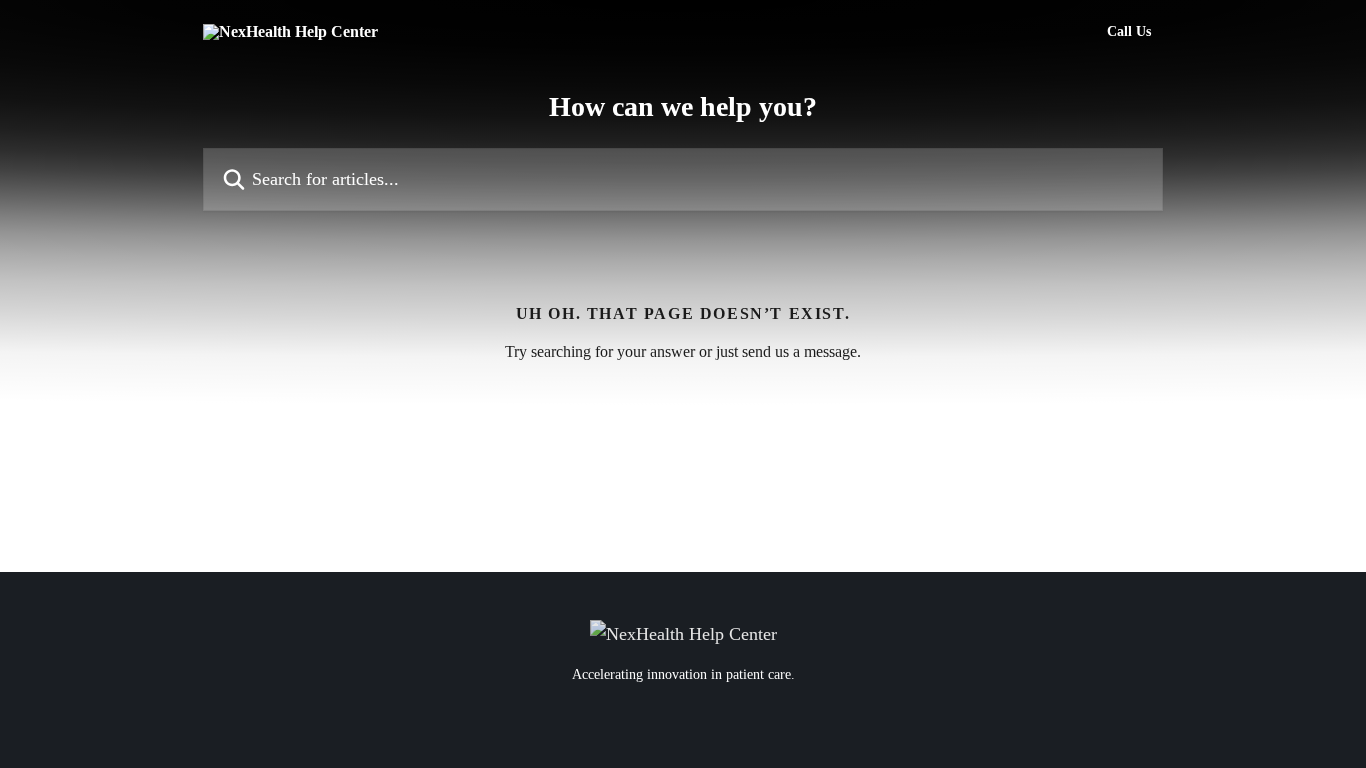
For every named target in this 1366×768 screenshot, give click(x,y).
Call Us (1129, 32)
